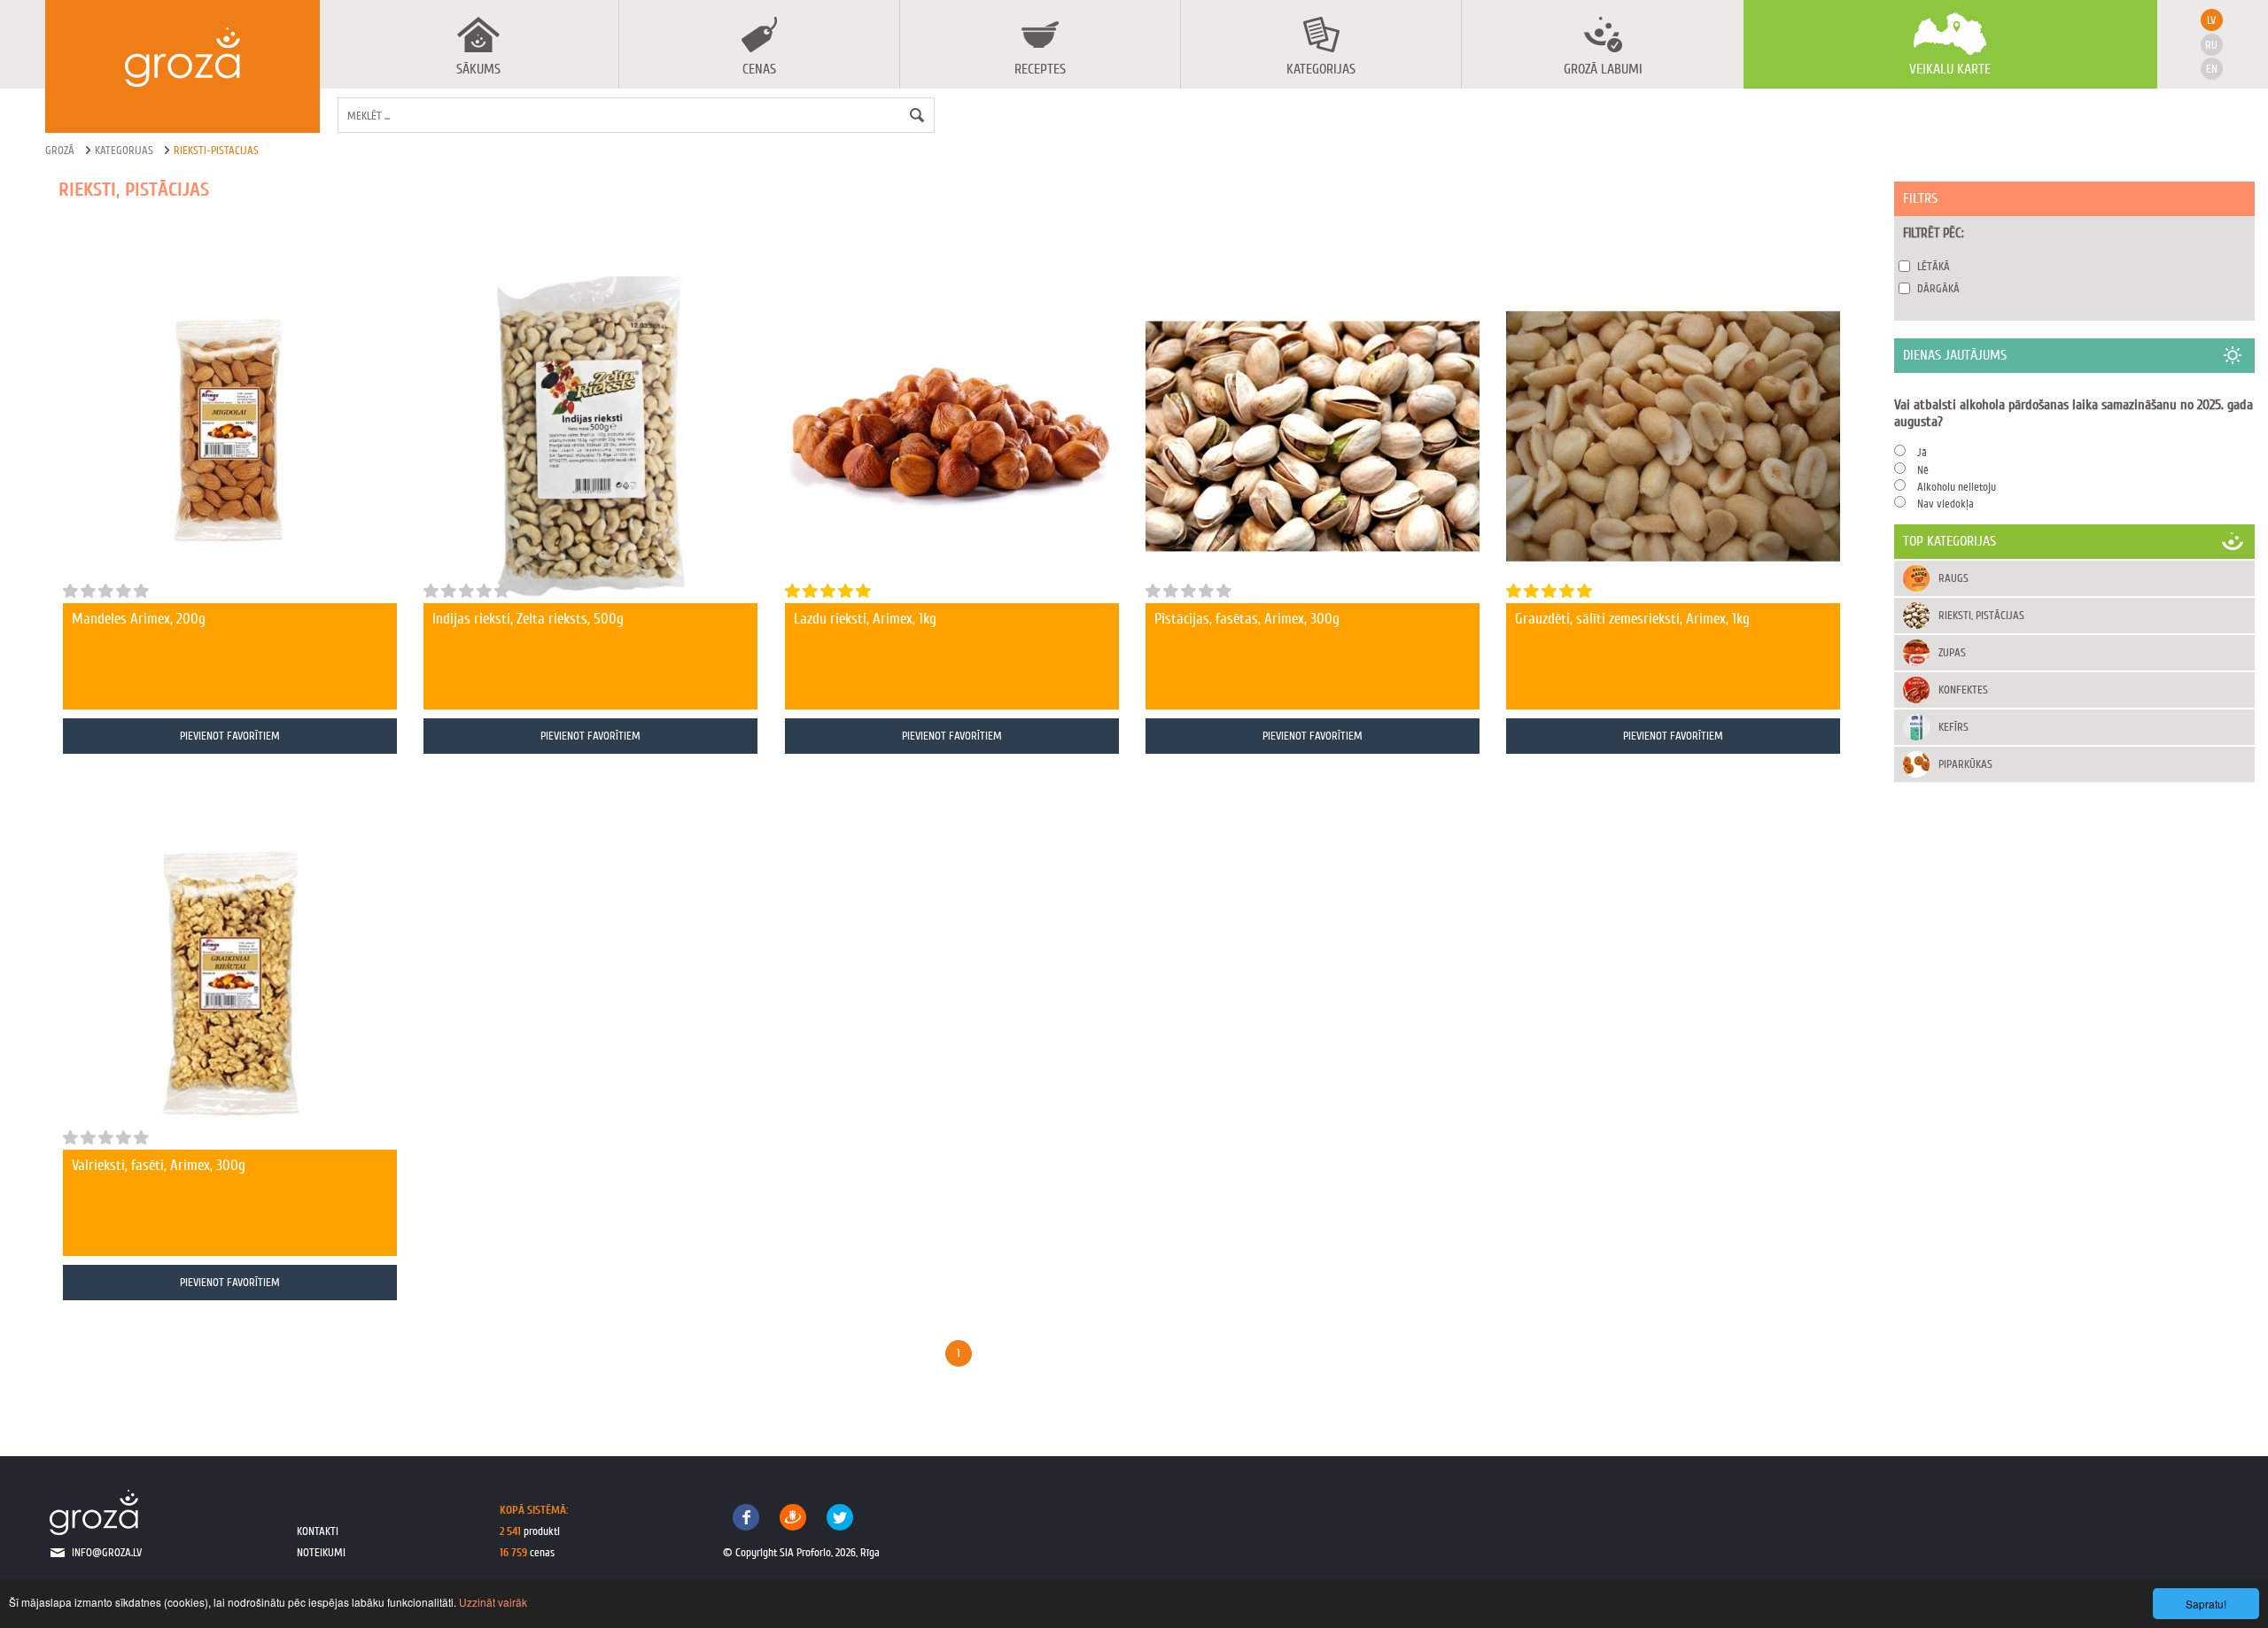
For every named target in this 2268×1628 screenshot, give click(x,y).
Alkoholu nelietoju (1957, 487)
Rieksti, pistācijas (1981, 615)
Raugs (1953, 578)
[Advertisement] (2074, 918)
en (2212, 69)
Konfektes (1963, 690)
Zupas (1952, 652)
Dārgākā (1938, 288)
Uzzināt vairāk (493, 1602)
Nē (1923, 470)
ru (2211, 45)
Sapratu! (2206, 1604)
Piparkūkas (1965, 764)
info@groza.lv (107, 1552)
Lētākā (1934, 266)
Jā (1922, 452)
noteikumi (321, 1552)
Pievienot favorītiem (230, 736)
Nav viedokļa (1946, 504)
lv (2211, 20)
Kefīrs (1953, 727)
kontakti (318, 1531)
